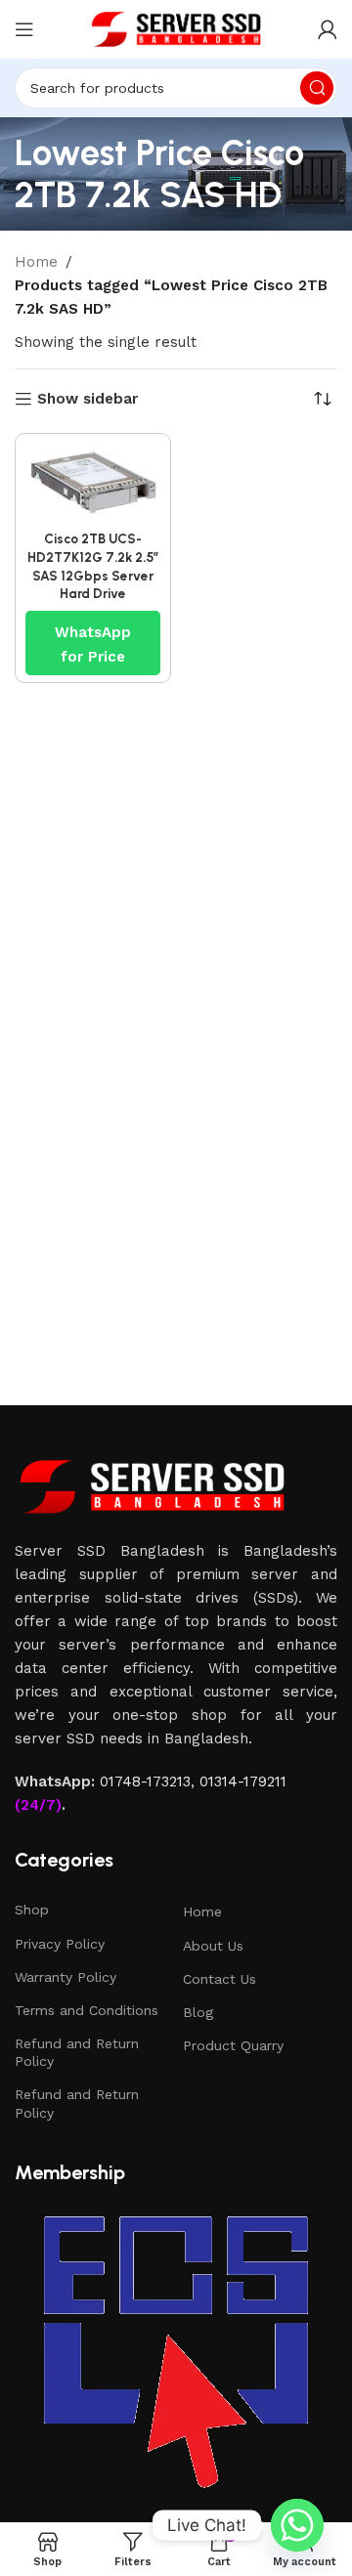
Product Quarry (233, 2045)
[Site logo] (176, 28)
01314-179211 (243, 1782)
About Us (213, 1946)
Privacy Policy (60, 1944)
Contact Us (220, 1979)
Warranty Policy (66, 1977)
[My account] (328, 29)
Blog (198, 2012)
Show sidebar (88, 399)
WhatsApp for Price (93, 634)
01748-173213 (145, 1782)
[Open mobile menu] (24, 29)
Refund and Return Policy (77, 2052)
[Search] (317, 88)
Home (36, 262)
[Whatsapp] (297, 2525)
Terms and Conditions (87, 2010)
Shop (32, 1910)
